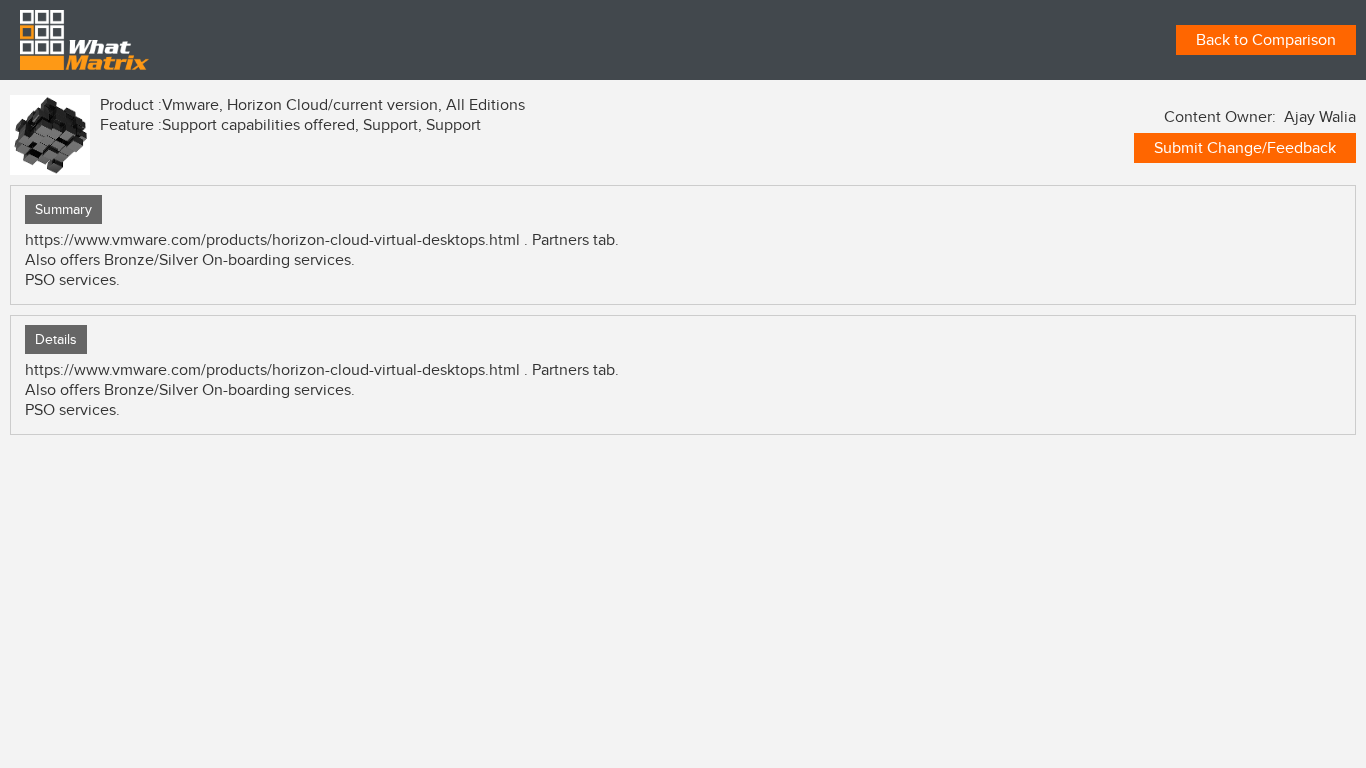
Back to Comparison (1266, 40)
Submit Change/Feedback (1245, 148)
